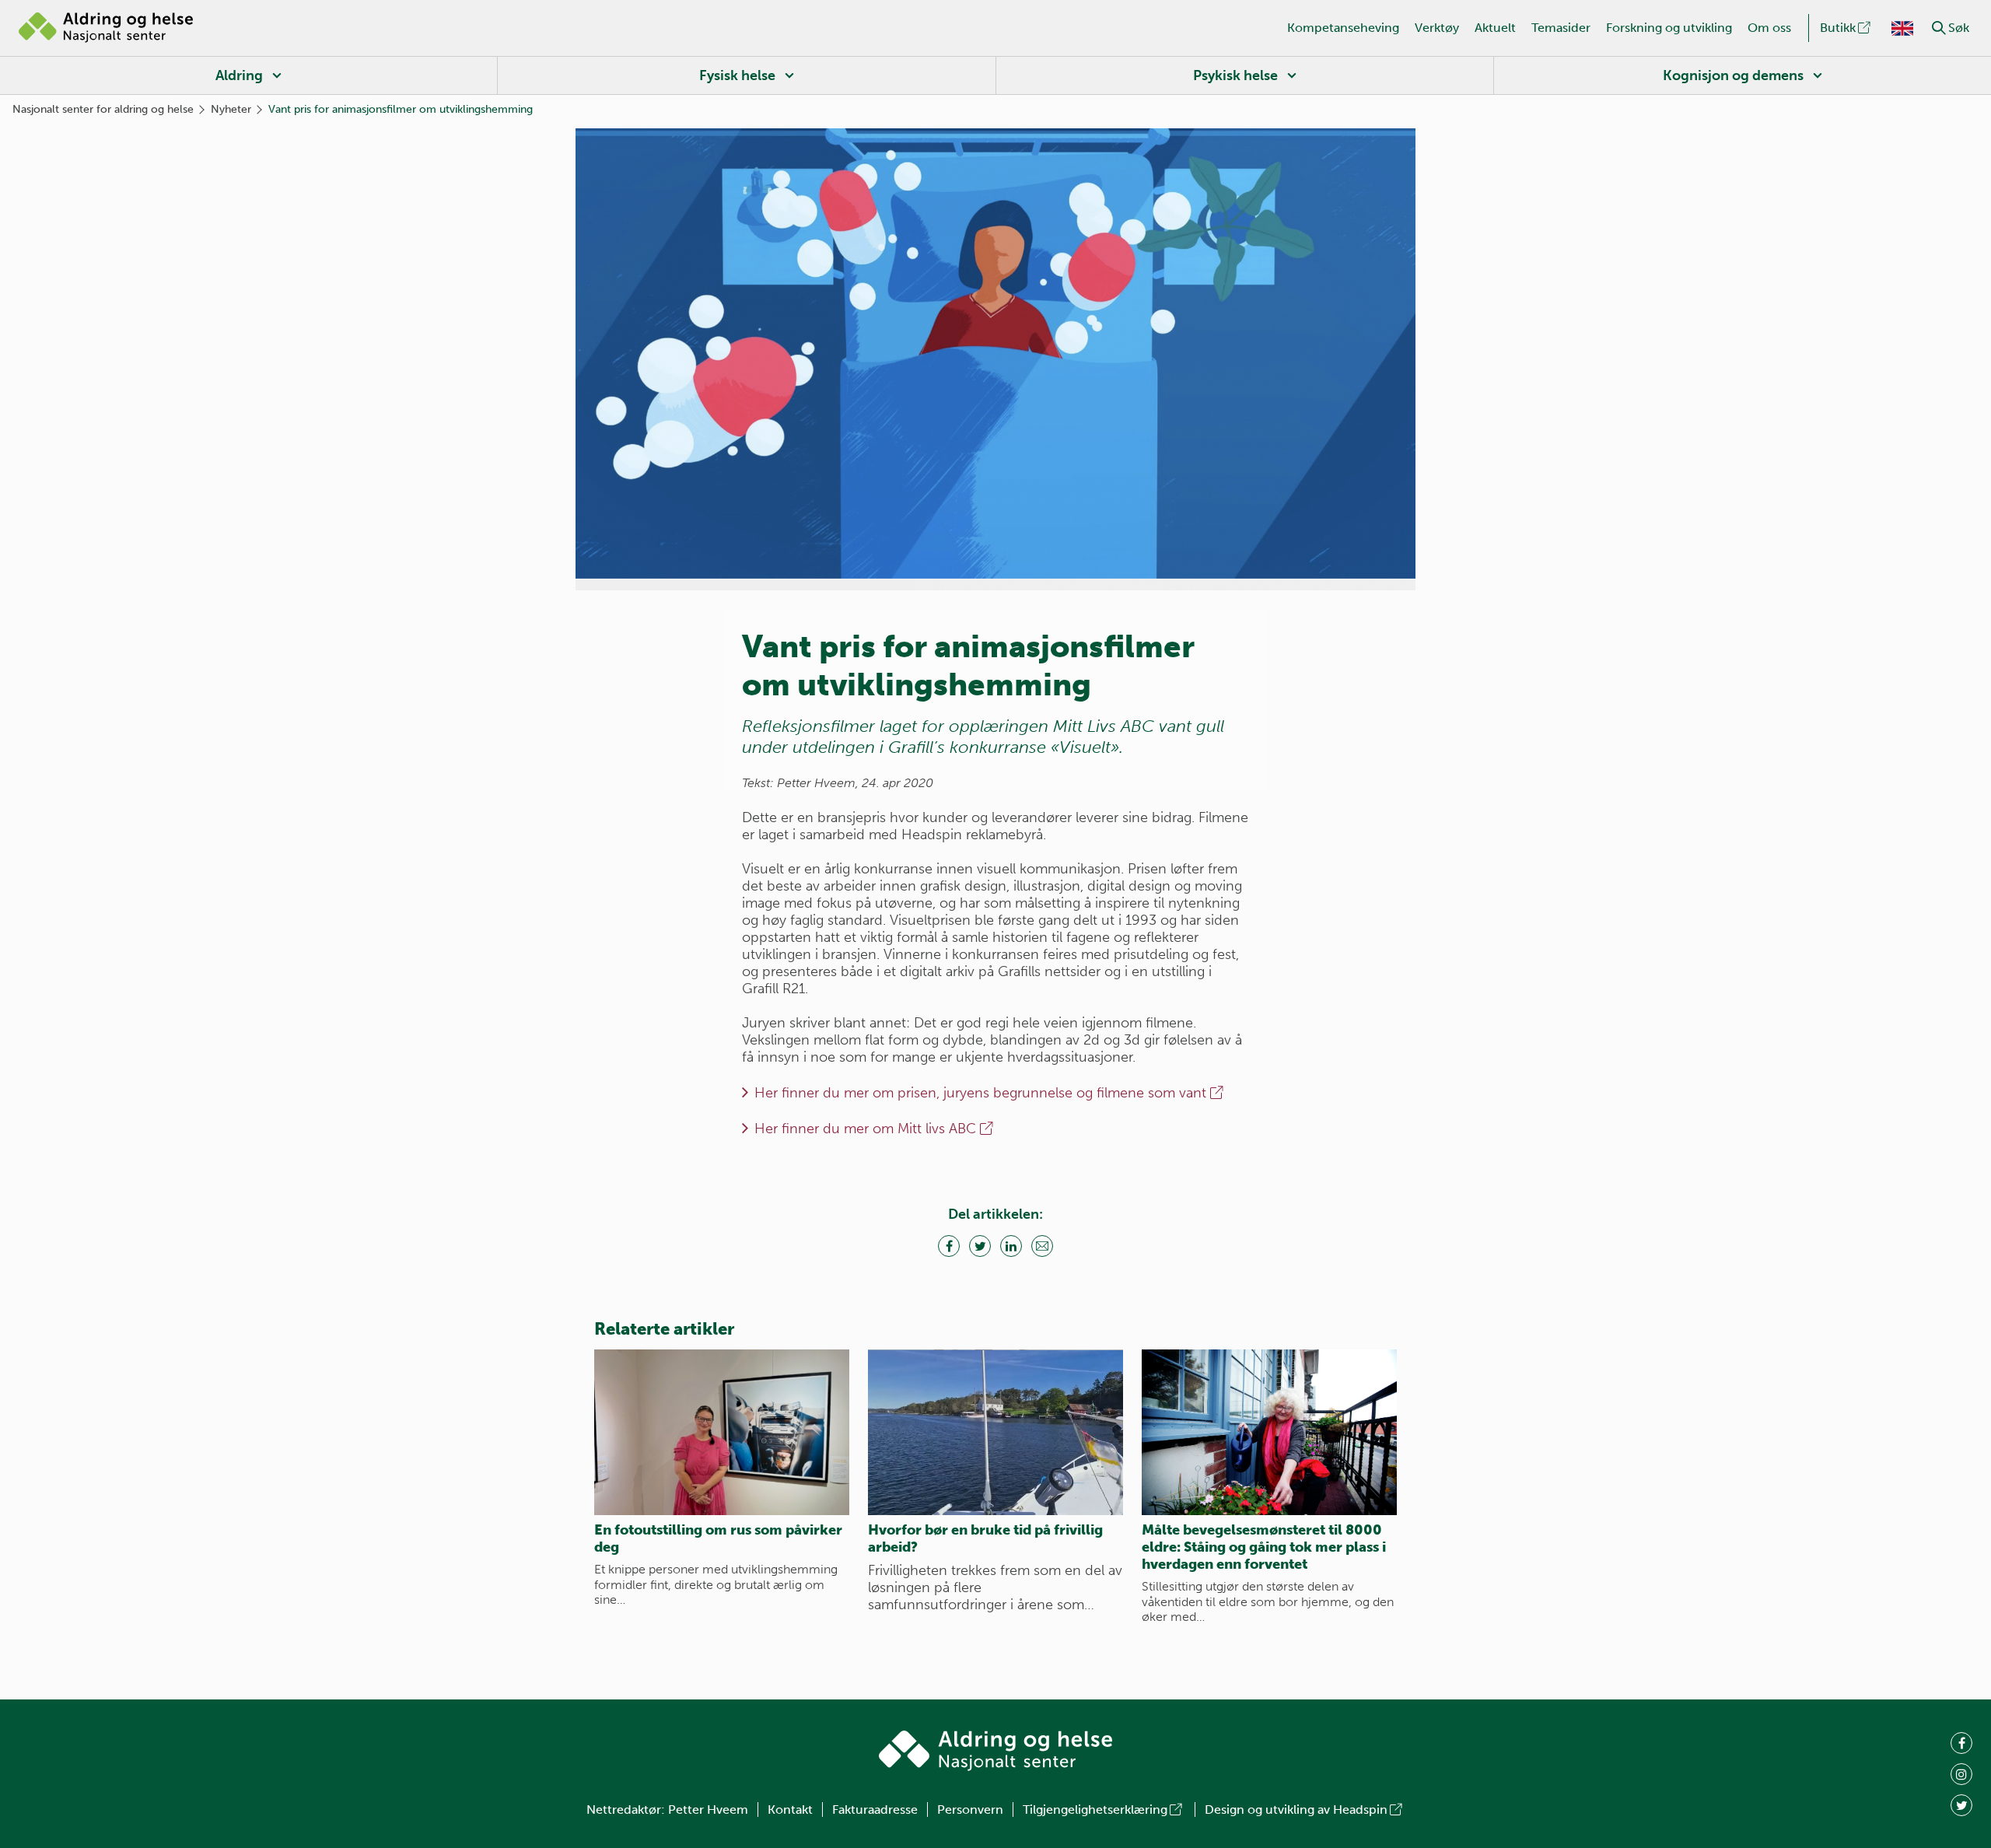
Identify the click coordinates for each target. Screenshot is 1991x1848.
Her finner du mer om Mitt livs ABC (865, 1129)
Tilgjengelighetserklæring (1095, 1809)
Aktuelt (1495, 28)
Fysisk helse (737, 75)
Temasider (1561, 28)
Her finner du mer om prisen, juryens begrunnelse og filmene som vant (980, 1093)
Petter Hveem (708, 1809)
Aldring (239, 75)
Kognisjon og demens (1733, 75)
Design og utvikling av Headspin (1296, 1809)
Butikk (1838, 28)
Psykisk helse (1235, 75)
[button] (1939, 28)
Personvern (970, 1809)
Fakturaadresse (875, 1809)
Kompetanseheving (1343, 28)
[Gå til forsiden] (106, 28)
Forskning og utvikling (1669, 28)
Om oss (1769, 28)
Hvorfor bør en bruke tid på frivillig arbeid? (985, 1538)
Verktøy (1437, 28)
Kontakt (790, 1809)
